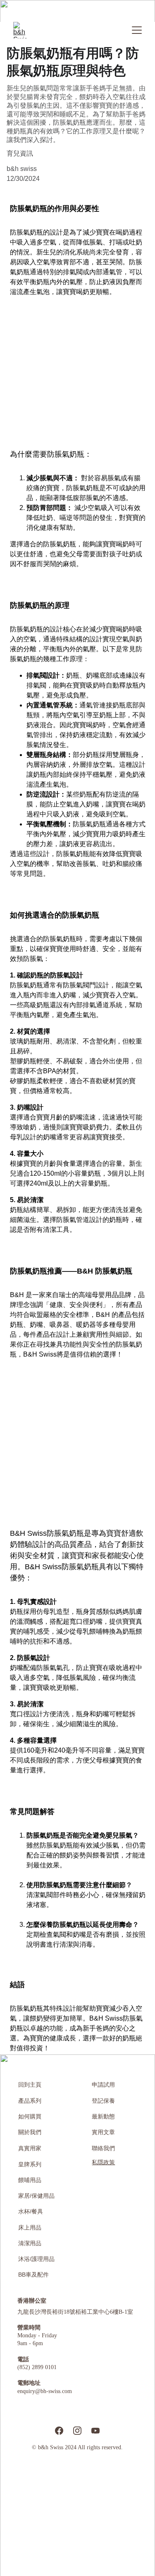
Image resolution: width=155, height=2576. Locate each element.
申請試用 (103, 2085)
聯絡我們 (103, 2148)
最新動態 (103, 2117)
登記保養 (103, 2101)
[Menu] (137, 30)
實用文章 (103, 2132)
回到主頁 (30, 2085)
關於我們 (30, 2132)
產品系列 (30, 2101)
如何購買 (30, 2117)
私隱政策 (103, 2162)
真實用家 (30, 2148)
